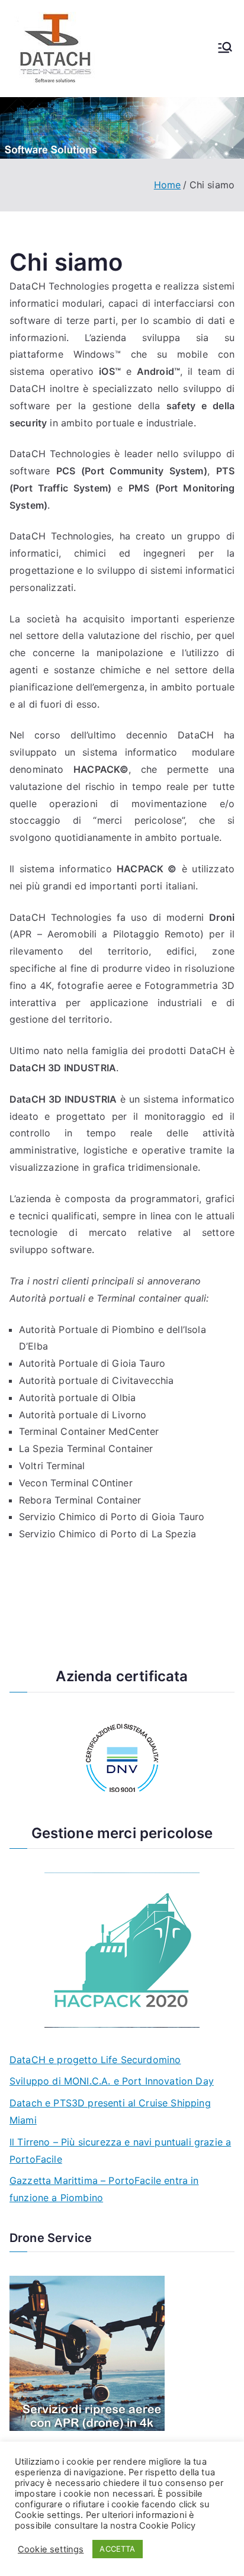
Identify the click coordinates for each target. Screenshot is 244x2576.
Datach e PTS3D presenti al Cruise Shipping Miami (110, 2111)
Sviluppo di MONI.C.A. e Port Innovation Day (112, 2081)
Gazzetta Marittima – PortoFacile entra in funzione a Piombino (104, 2189)
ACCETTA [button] (117, 2549)
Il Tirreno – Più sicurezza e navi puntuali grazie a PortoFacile (120, 2151)
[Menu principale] (225, 49)
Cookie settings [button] (51, 2549)
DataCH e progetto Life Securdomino (95, 2060)
